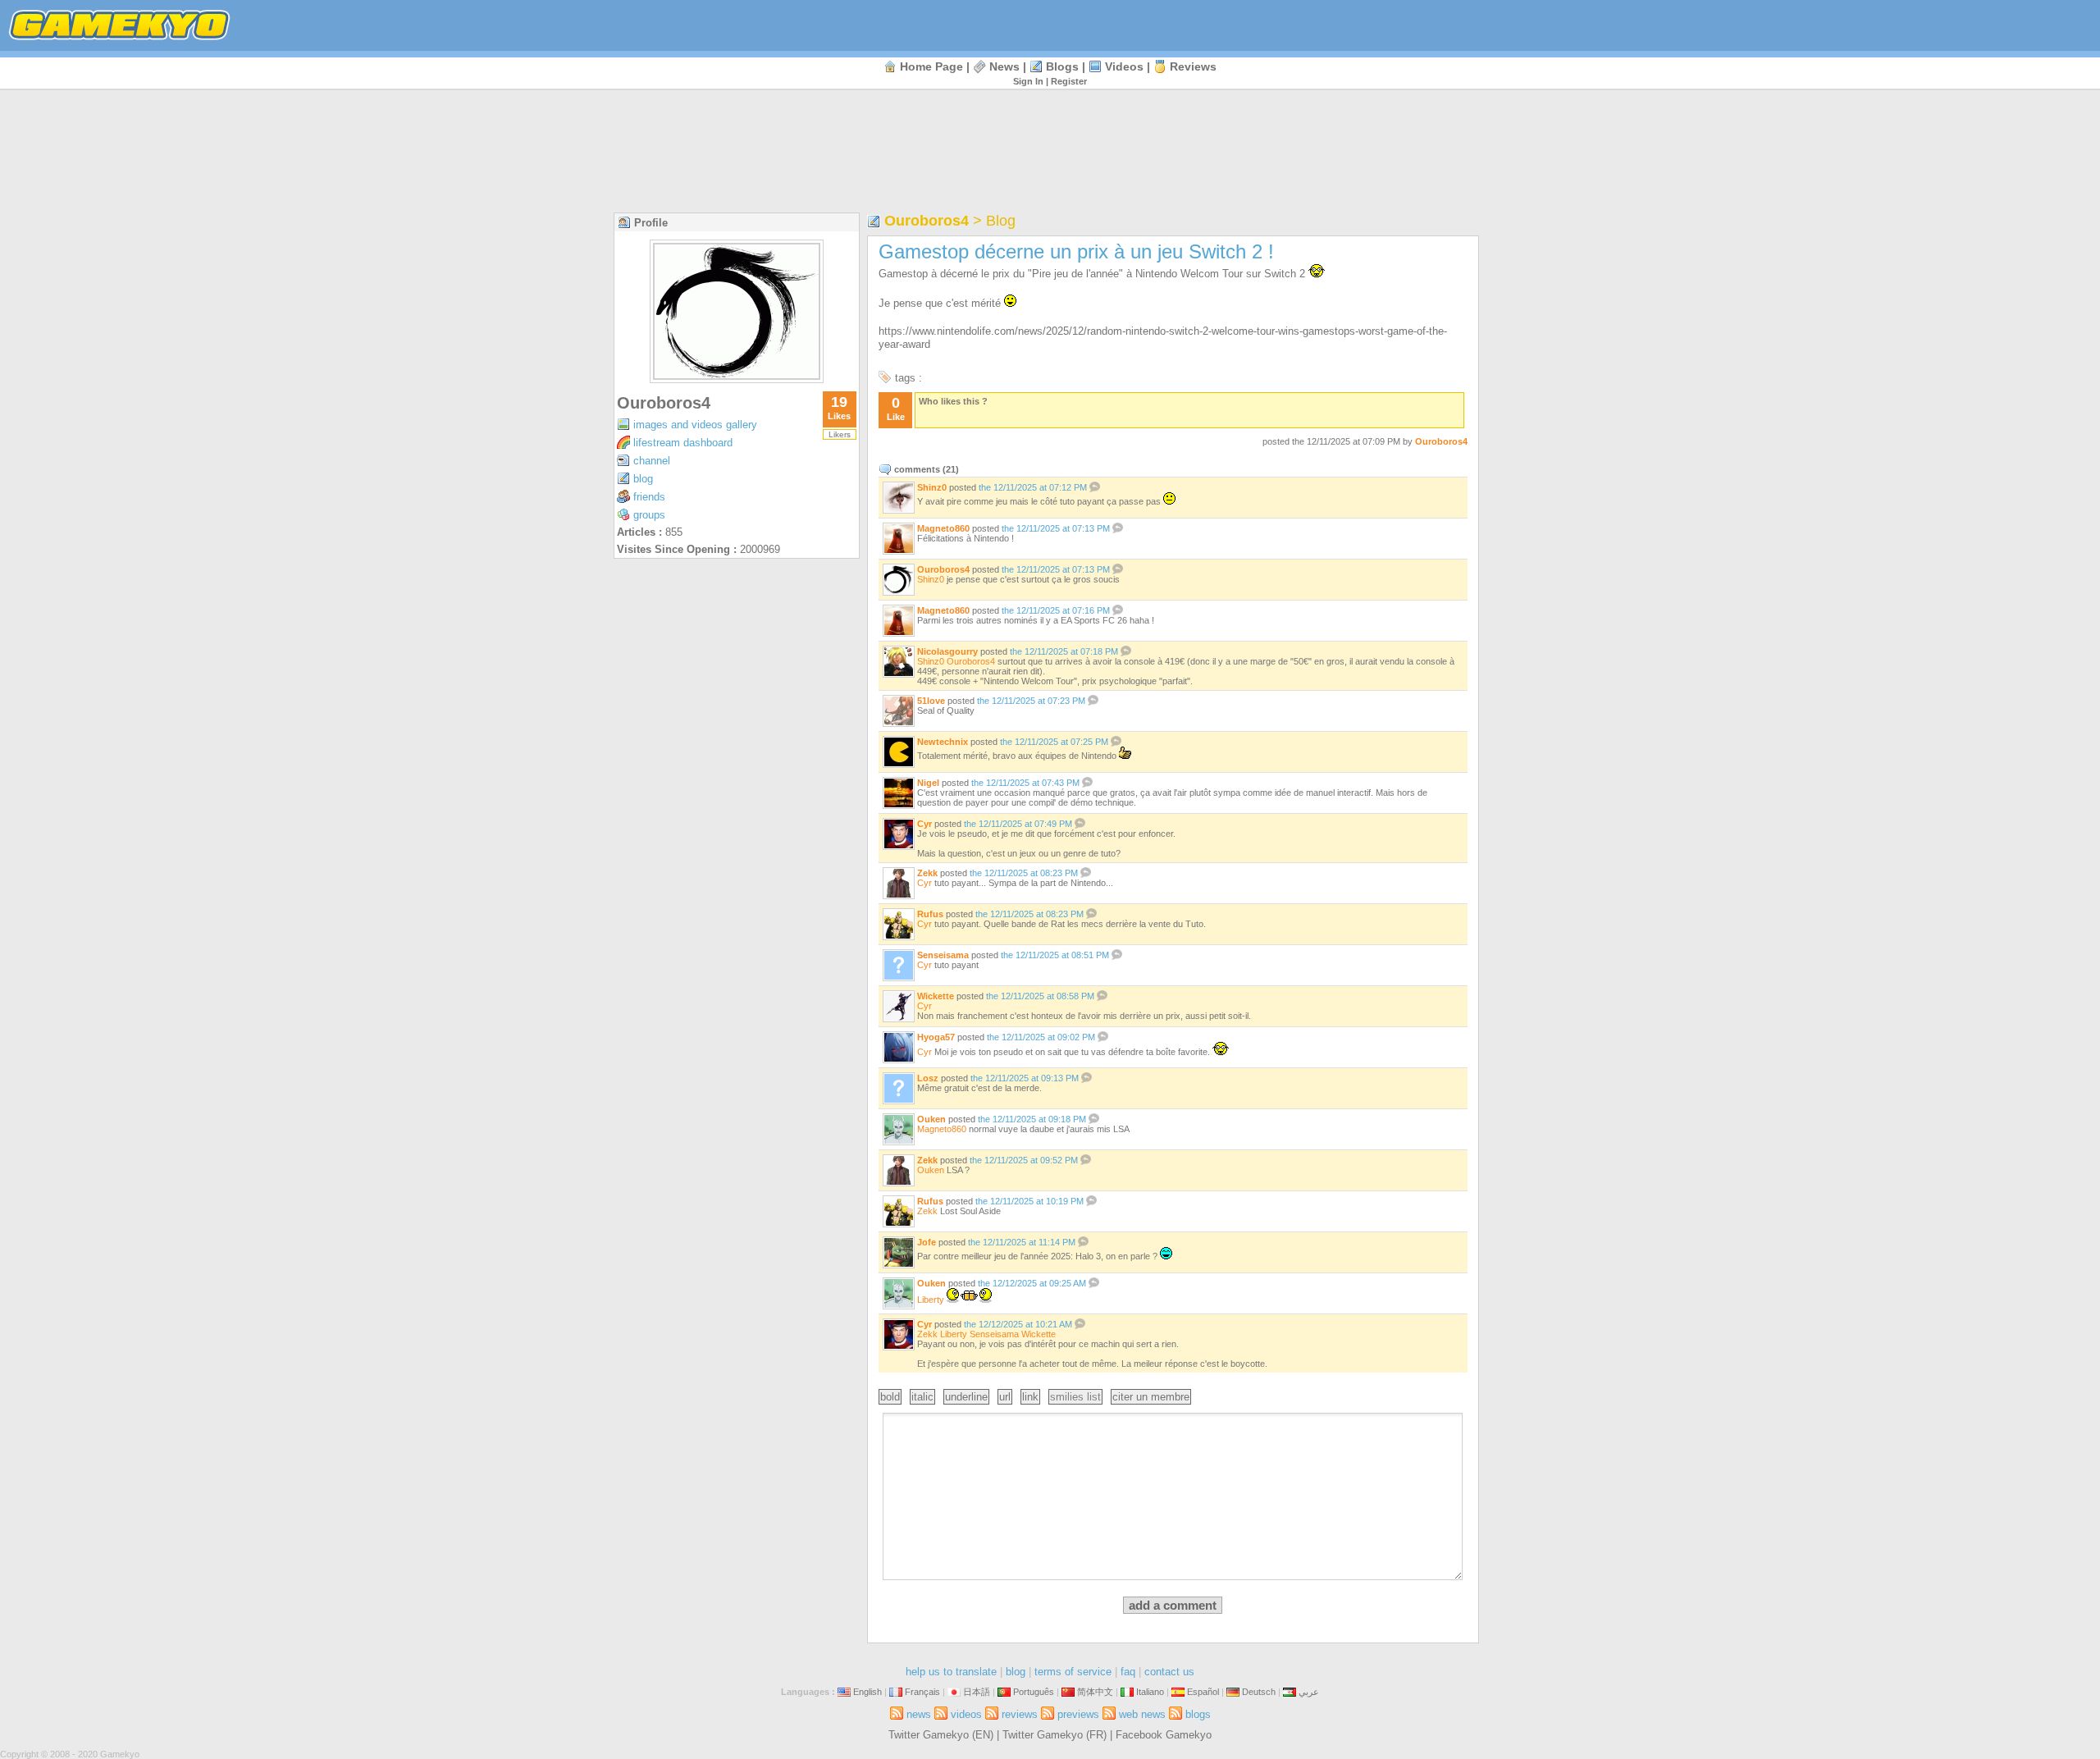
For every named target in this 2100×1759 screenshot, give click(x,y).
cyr (924, 824)
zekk (927, 873)
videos (1124, 66)
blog (643, 479)
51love (931, 701)
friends (649, 497)
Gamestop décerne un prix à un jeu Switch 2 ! (1076, 251)
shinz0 (932, 487)
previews (1078, 1714)
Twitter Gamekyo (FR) (1055, 1735)
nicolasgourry (947, 651)
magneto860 (943, 528)
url (1005, 1397)
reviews (1193, 66)
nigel (928, 783)
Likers (840, 434)
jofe (927, 1242)
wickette (936, 996)
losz (928, 1078)
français (922, 1692)
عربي (1309, 1692)
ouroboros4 (664, 403)
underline (966, 1397)
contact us (1169, 1672)
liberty (931, 1300)
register (1069, 81)
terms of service (1073, 1672)
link (1030, 1397)
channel (652, 461)
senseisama (943, 955)
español (1203, 1692)
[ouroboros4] (737, 379)
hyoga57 (936, 1037)
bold (890, 1397)
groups (649, 515)
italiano (1150, 1692)
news (1004, 66)
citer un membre (1151, 1397)
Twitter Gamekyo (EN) (941, 1735)
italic (922, 1397)
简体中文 (1095, 1692)
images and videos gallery (695, 425)
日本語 (977, 1692)
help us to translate (951, 1672)
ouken (931, 1119)
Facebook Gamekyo (1164, 1735)
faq (1128, 1672)
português (1034, 1692)
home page (931, 66)
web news (1142, 1714)
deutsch (1259, 1692)
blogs (1062, 66)
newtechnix (943, 742)
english (867, 1692)
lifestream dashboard (683, 443)
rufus (930, 914)
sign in (1028, 81)
